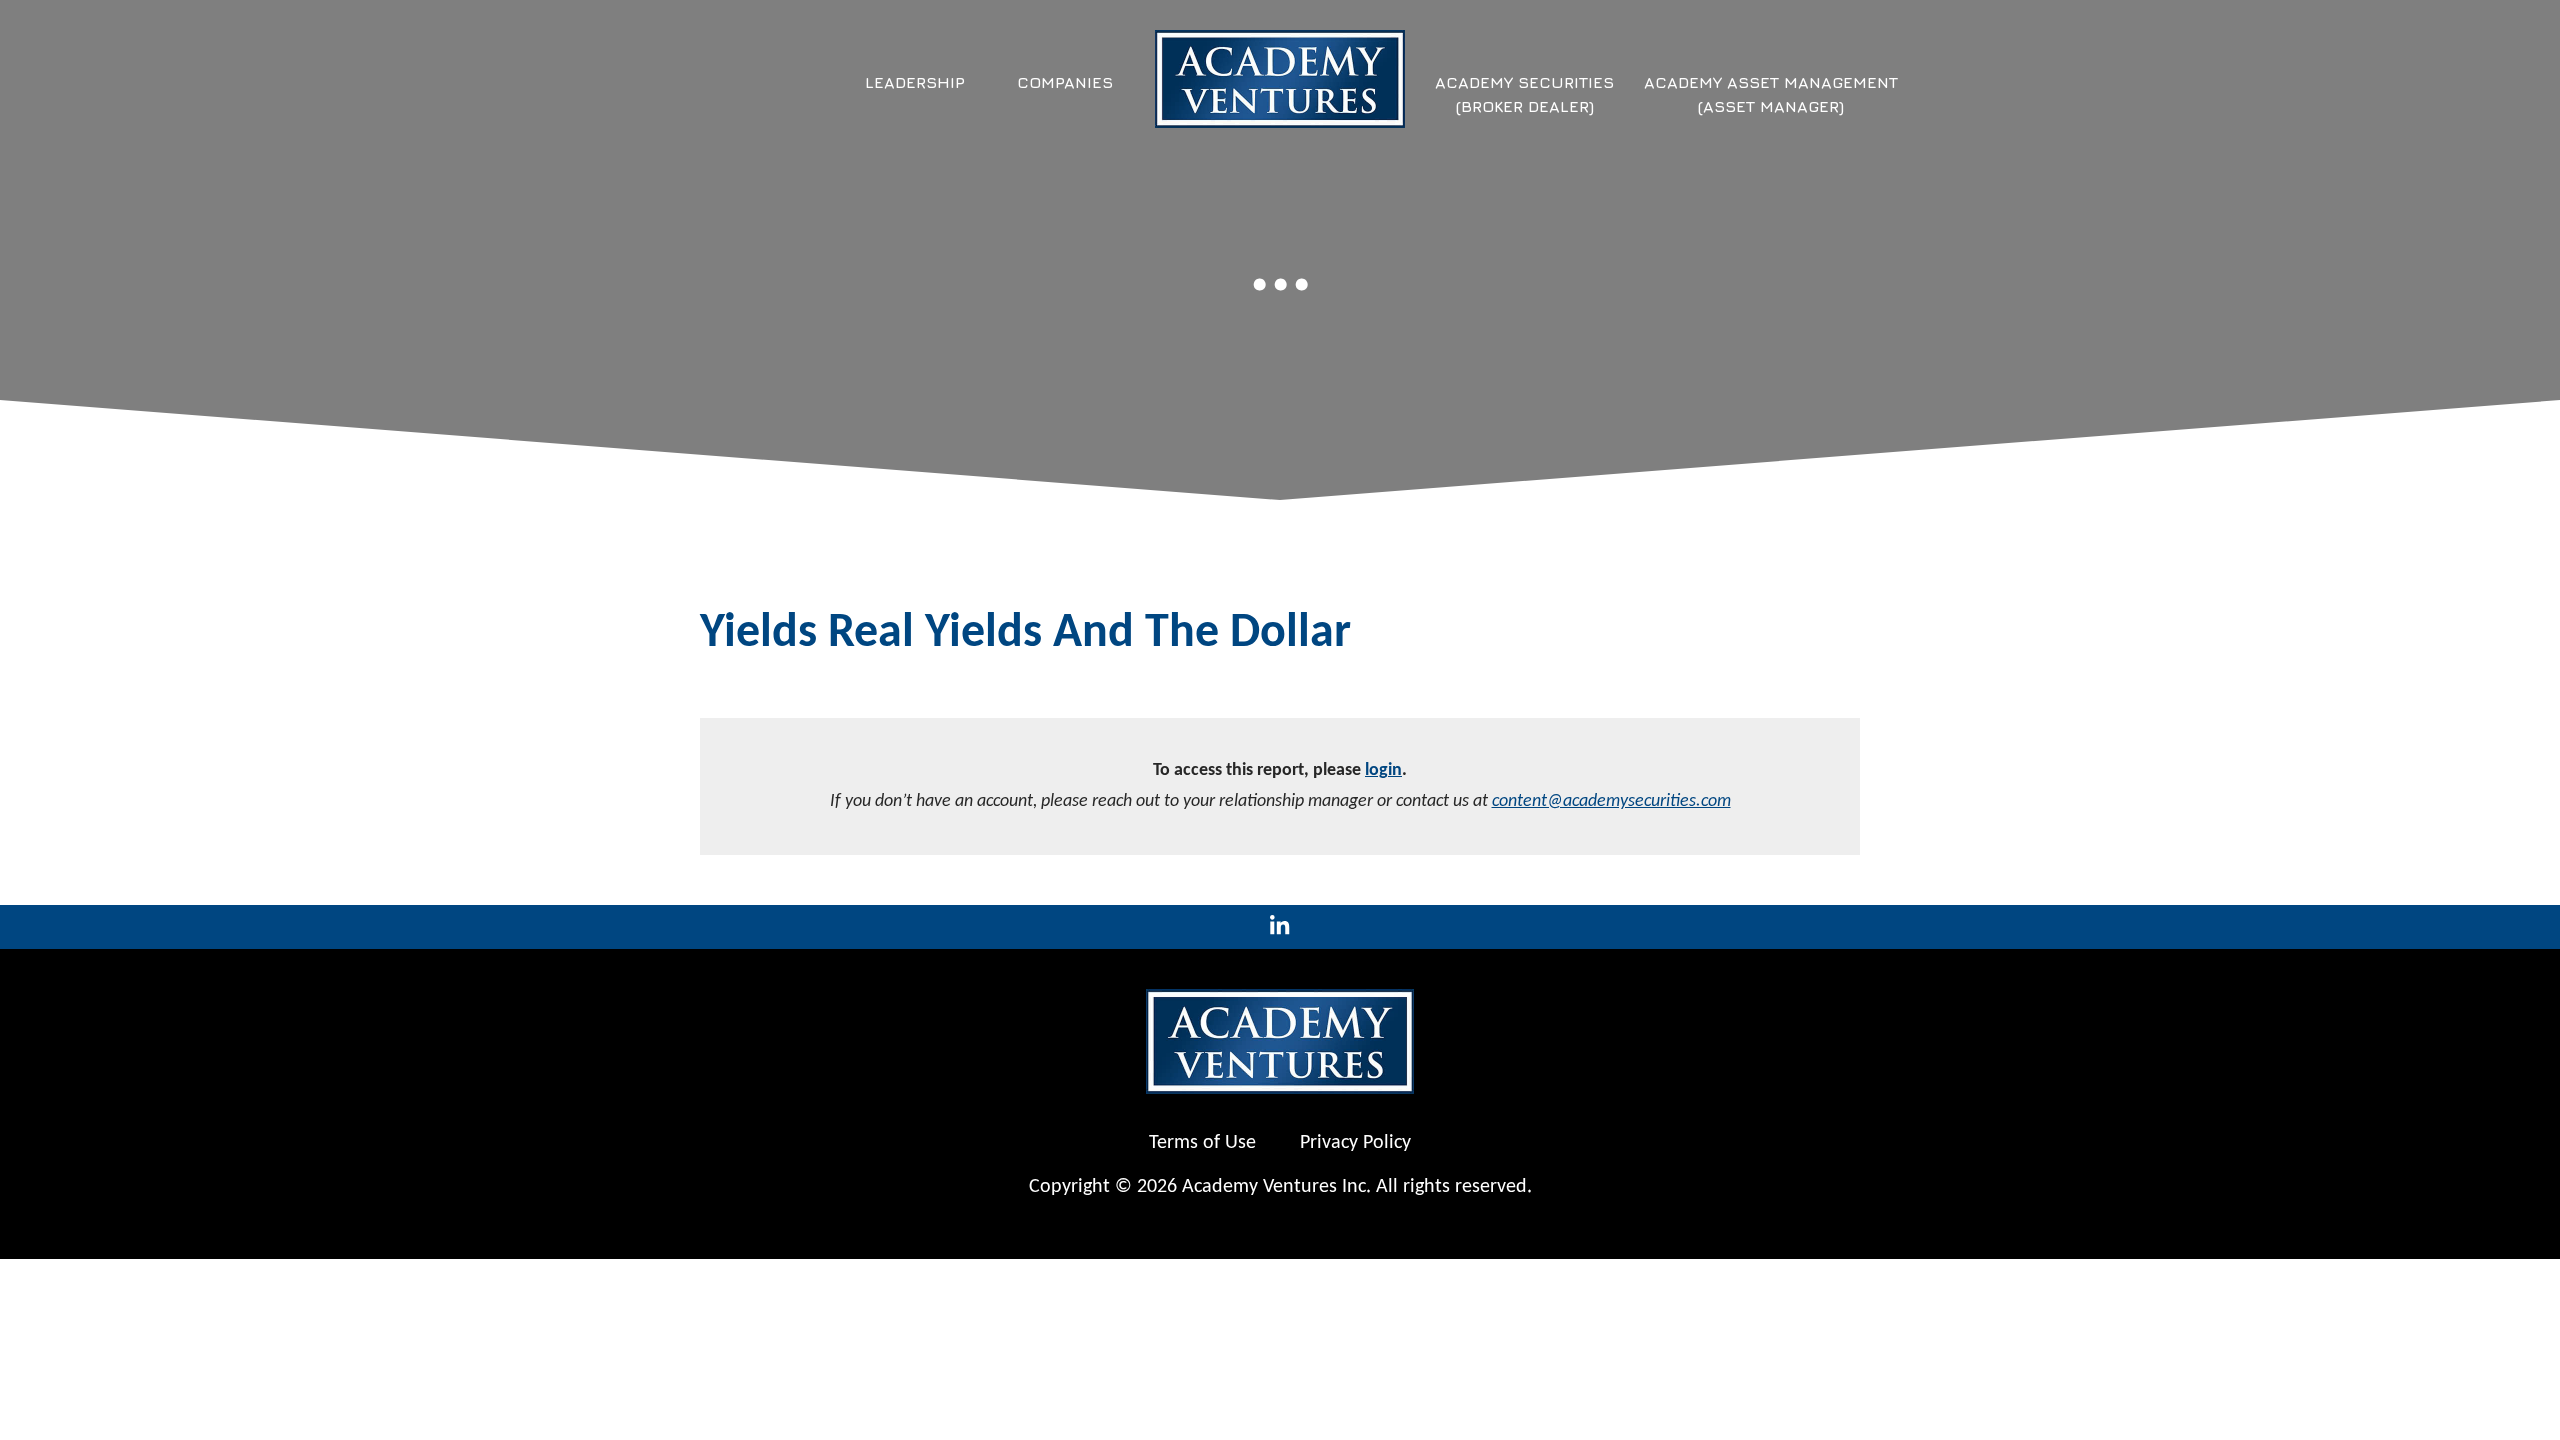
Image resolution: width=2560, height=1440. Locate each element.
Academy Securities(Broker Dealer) (1524, 94)
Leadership (915, 82)
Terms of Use (1202, 1143)
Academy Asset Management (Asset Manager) (1771, 94)
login (1383, 770)
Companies (1065, 82)
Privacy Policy (1355, 1143)
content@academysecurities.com (1611, 801)
